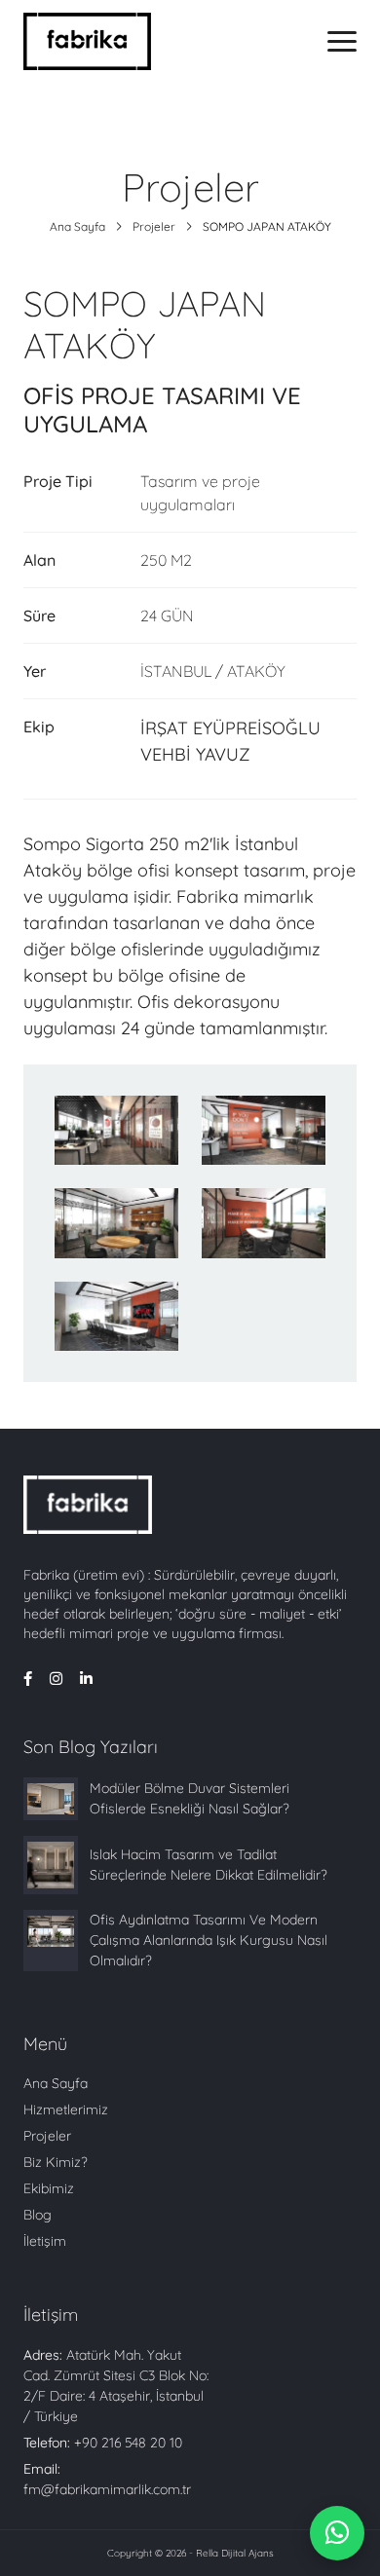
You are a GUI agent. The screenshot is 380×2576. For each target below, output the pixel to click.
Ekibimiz (49, 2188)
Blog (38, 2215)
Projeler (154, 226)
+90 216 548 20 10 (128, 2443)
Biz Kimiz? (56, 2162)
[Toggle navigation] (342, 41)
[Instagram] (56, 1680)
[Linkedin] (86, 1680)
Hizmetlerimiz (66, 2109)
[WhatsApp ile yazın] (337, 2533)
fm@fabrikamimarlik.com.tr (107, 2489)
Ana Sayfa (77, 226)
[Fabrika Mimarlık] (87, 41)
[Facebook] (28, 1680)
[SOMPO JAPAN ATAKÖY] (116, 1130)
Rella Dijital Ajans (235, 2553)
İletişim (45, 2241)
